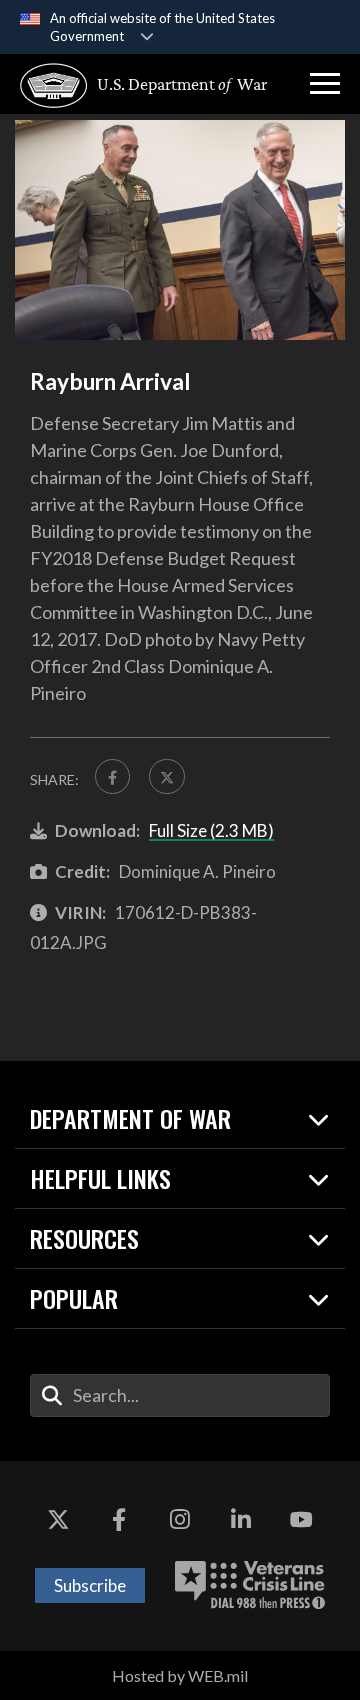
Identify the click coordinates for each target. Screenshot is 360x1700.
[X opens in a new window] (58, 1521)
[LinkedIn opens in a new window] (241, 1521)
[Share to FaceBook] (112, 776)
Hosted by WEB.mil (180, 1675)
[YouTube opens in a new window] (302, 1521)
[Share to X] (166, 776)
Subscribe (90, 1585)
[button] (325, 84)
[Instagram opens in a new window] (180, 1521)
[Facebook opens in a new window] (119, 1521)
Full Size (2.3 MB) (211, 830)
